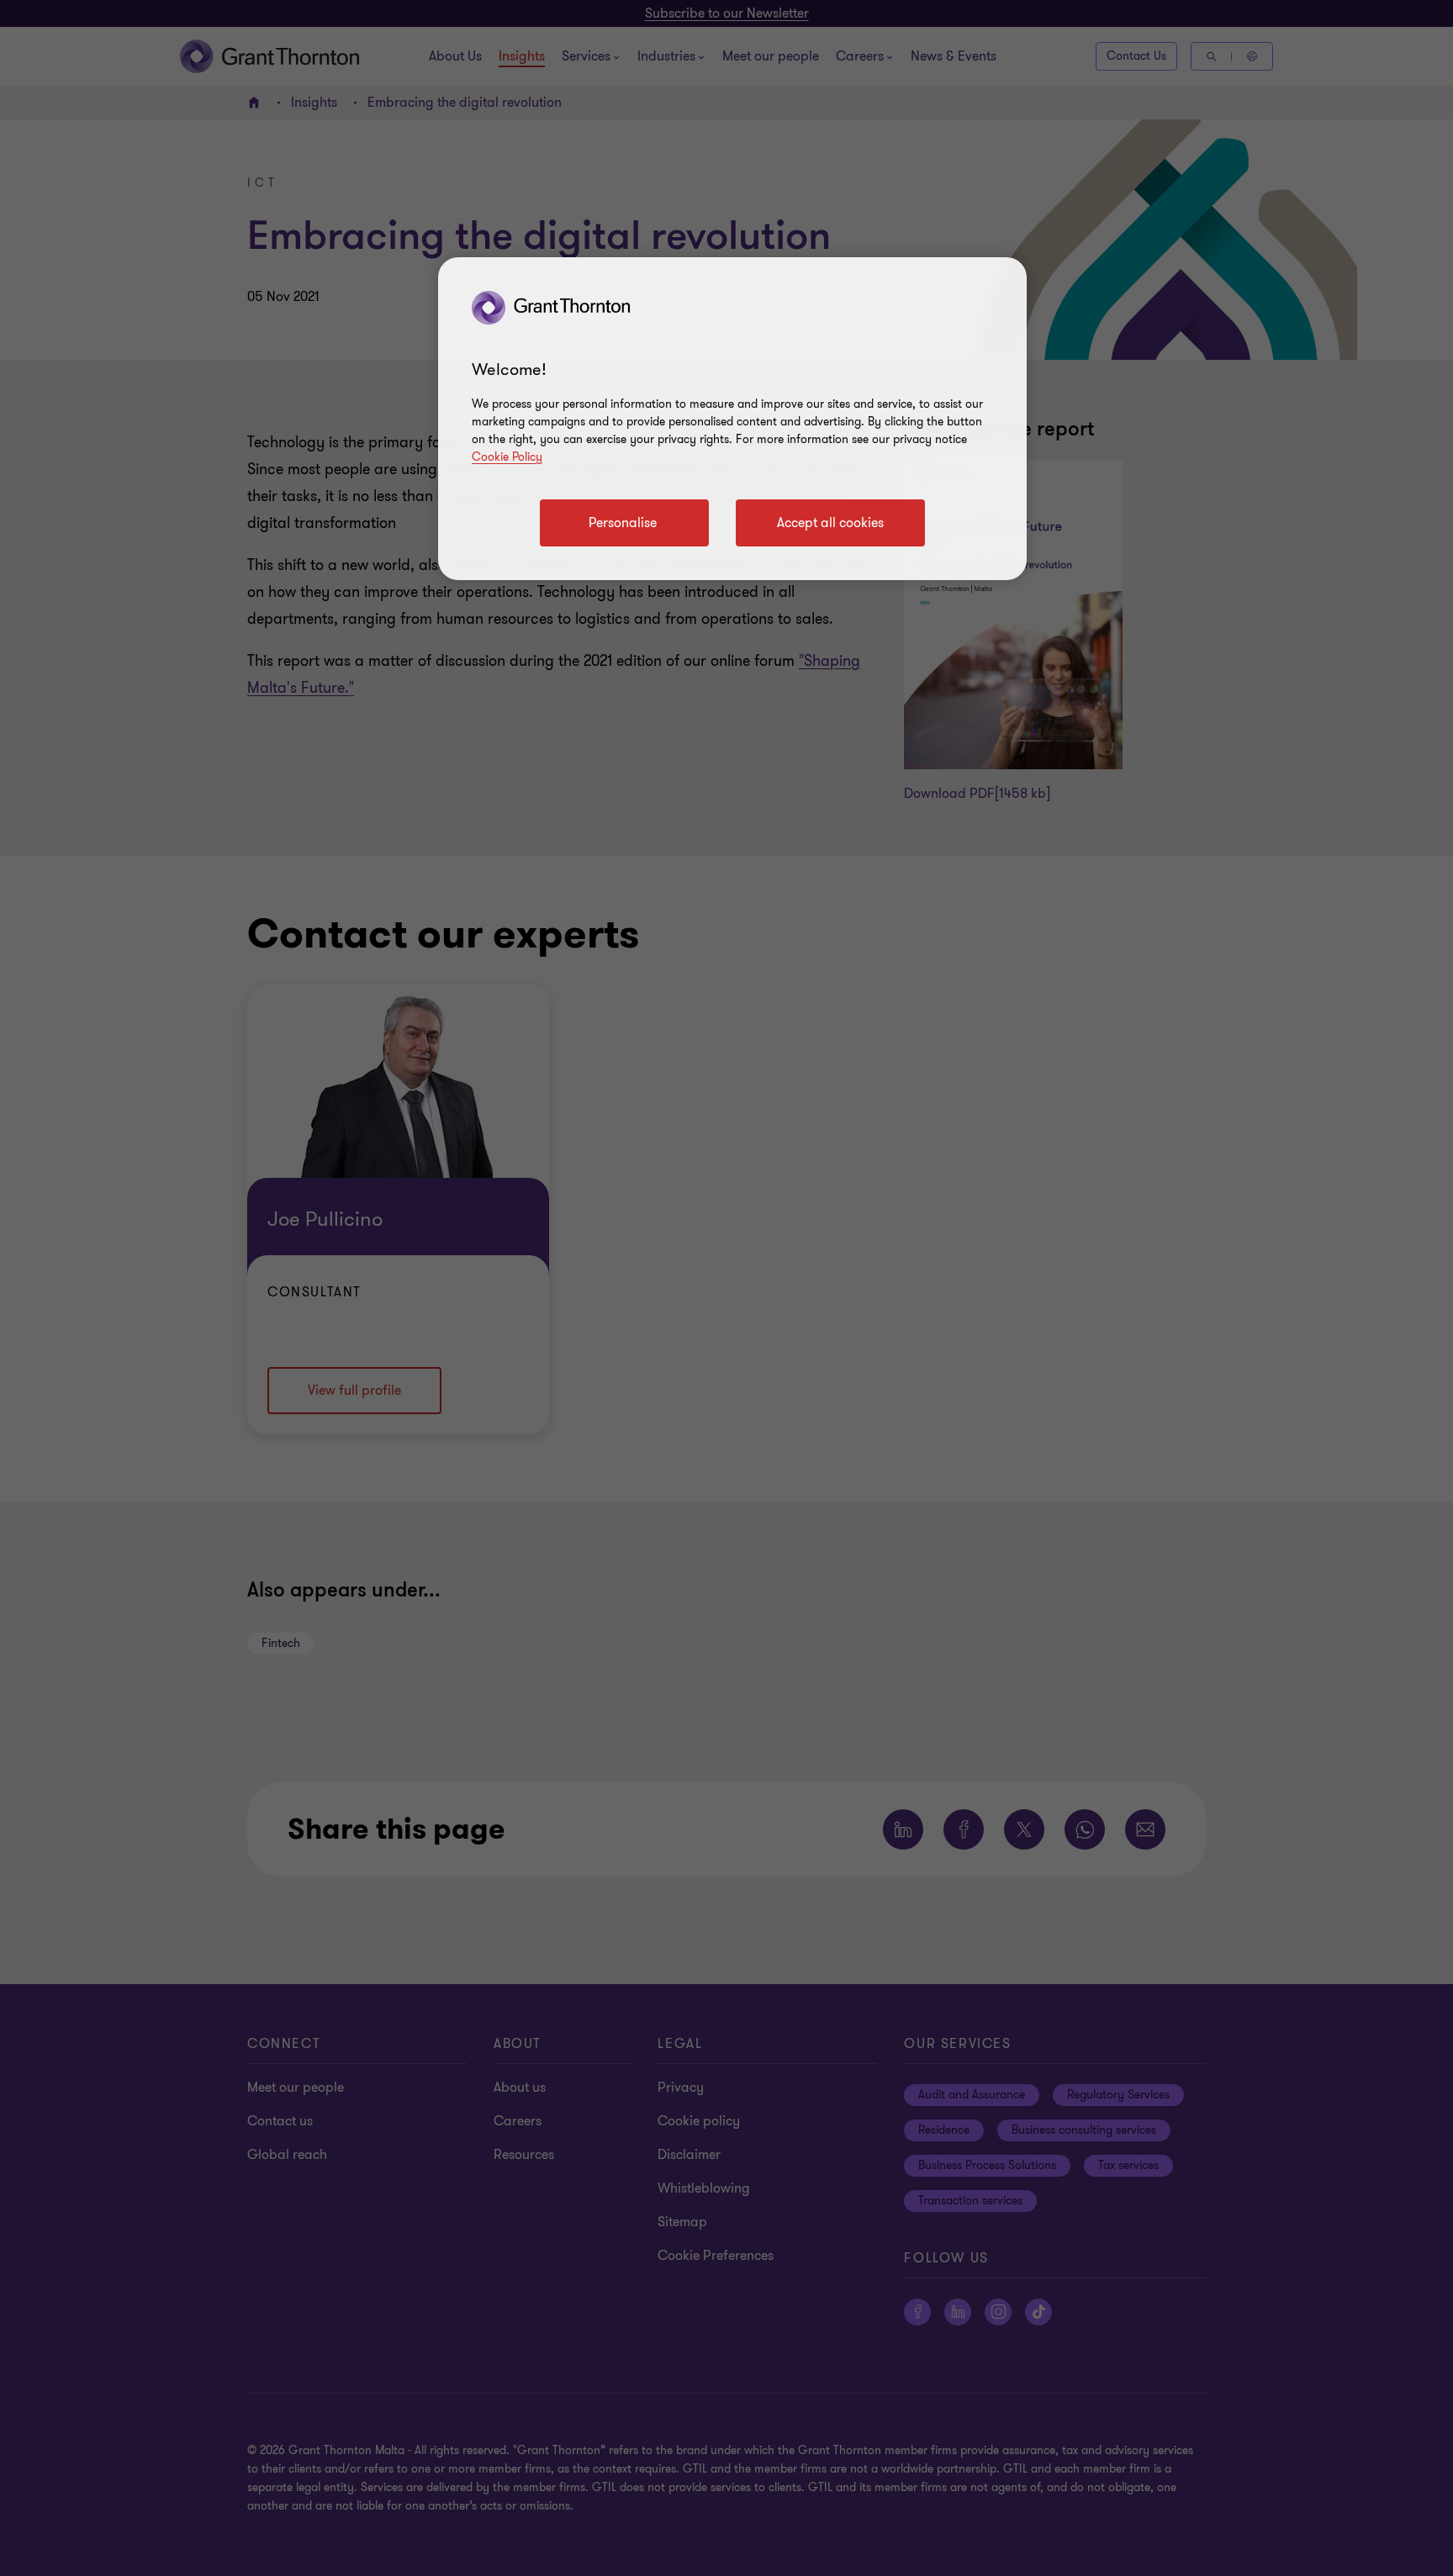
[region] (732, 419)
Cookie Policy (507, 457)
